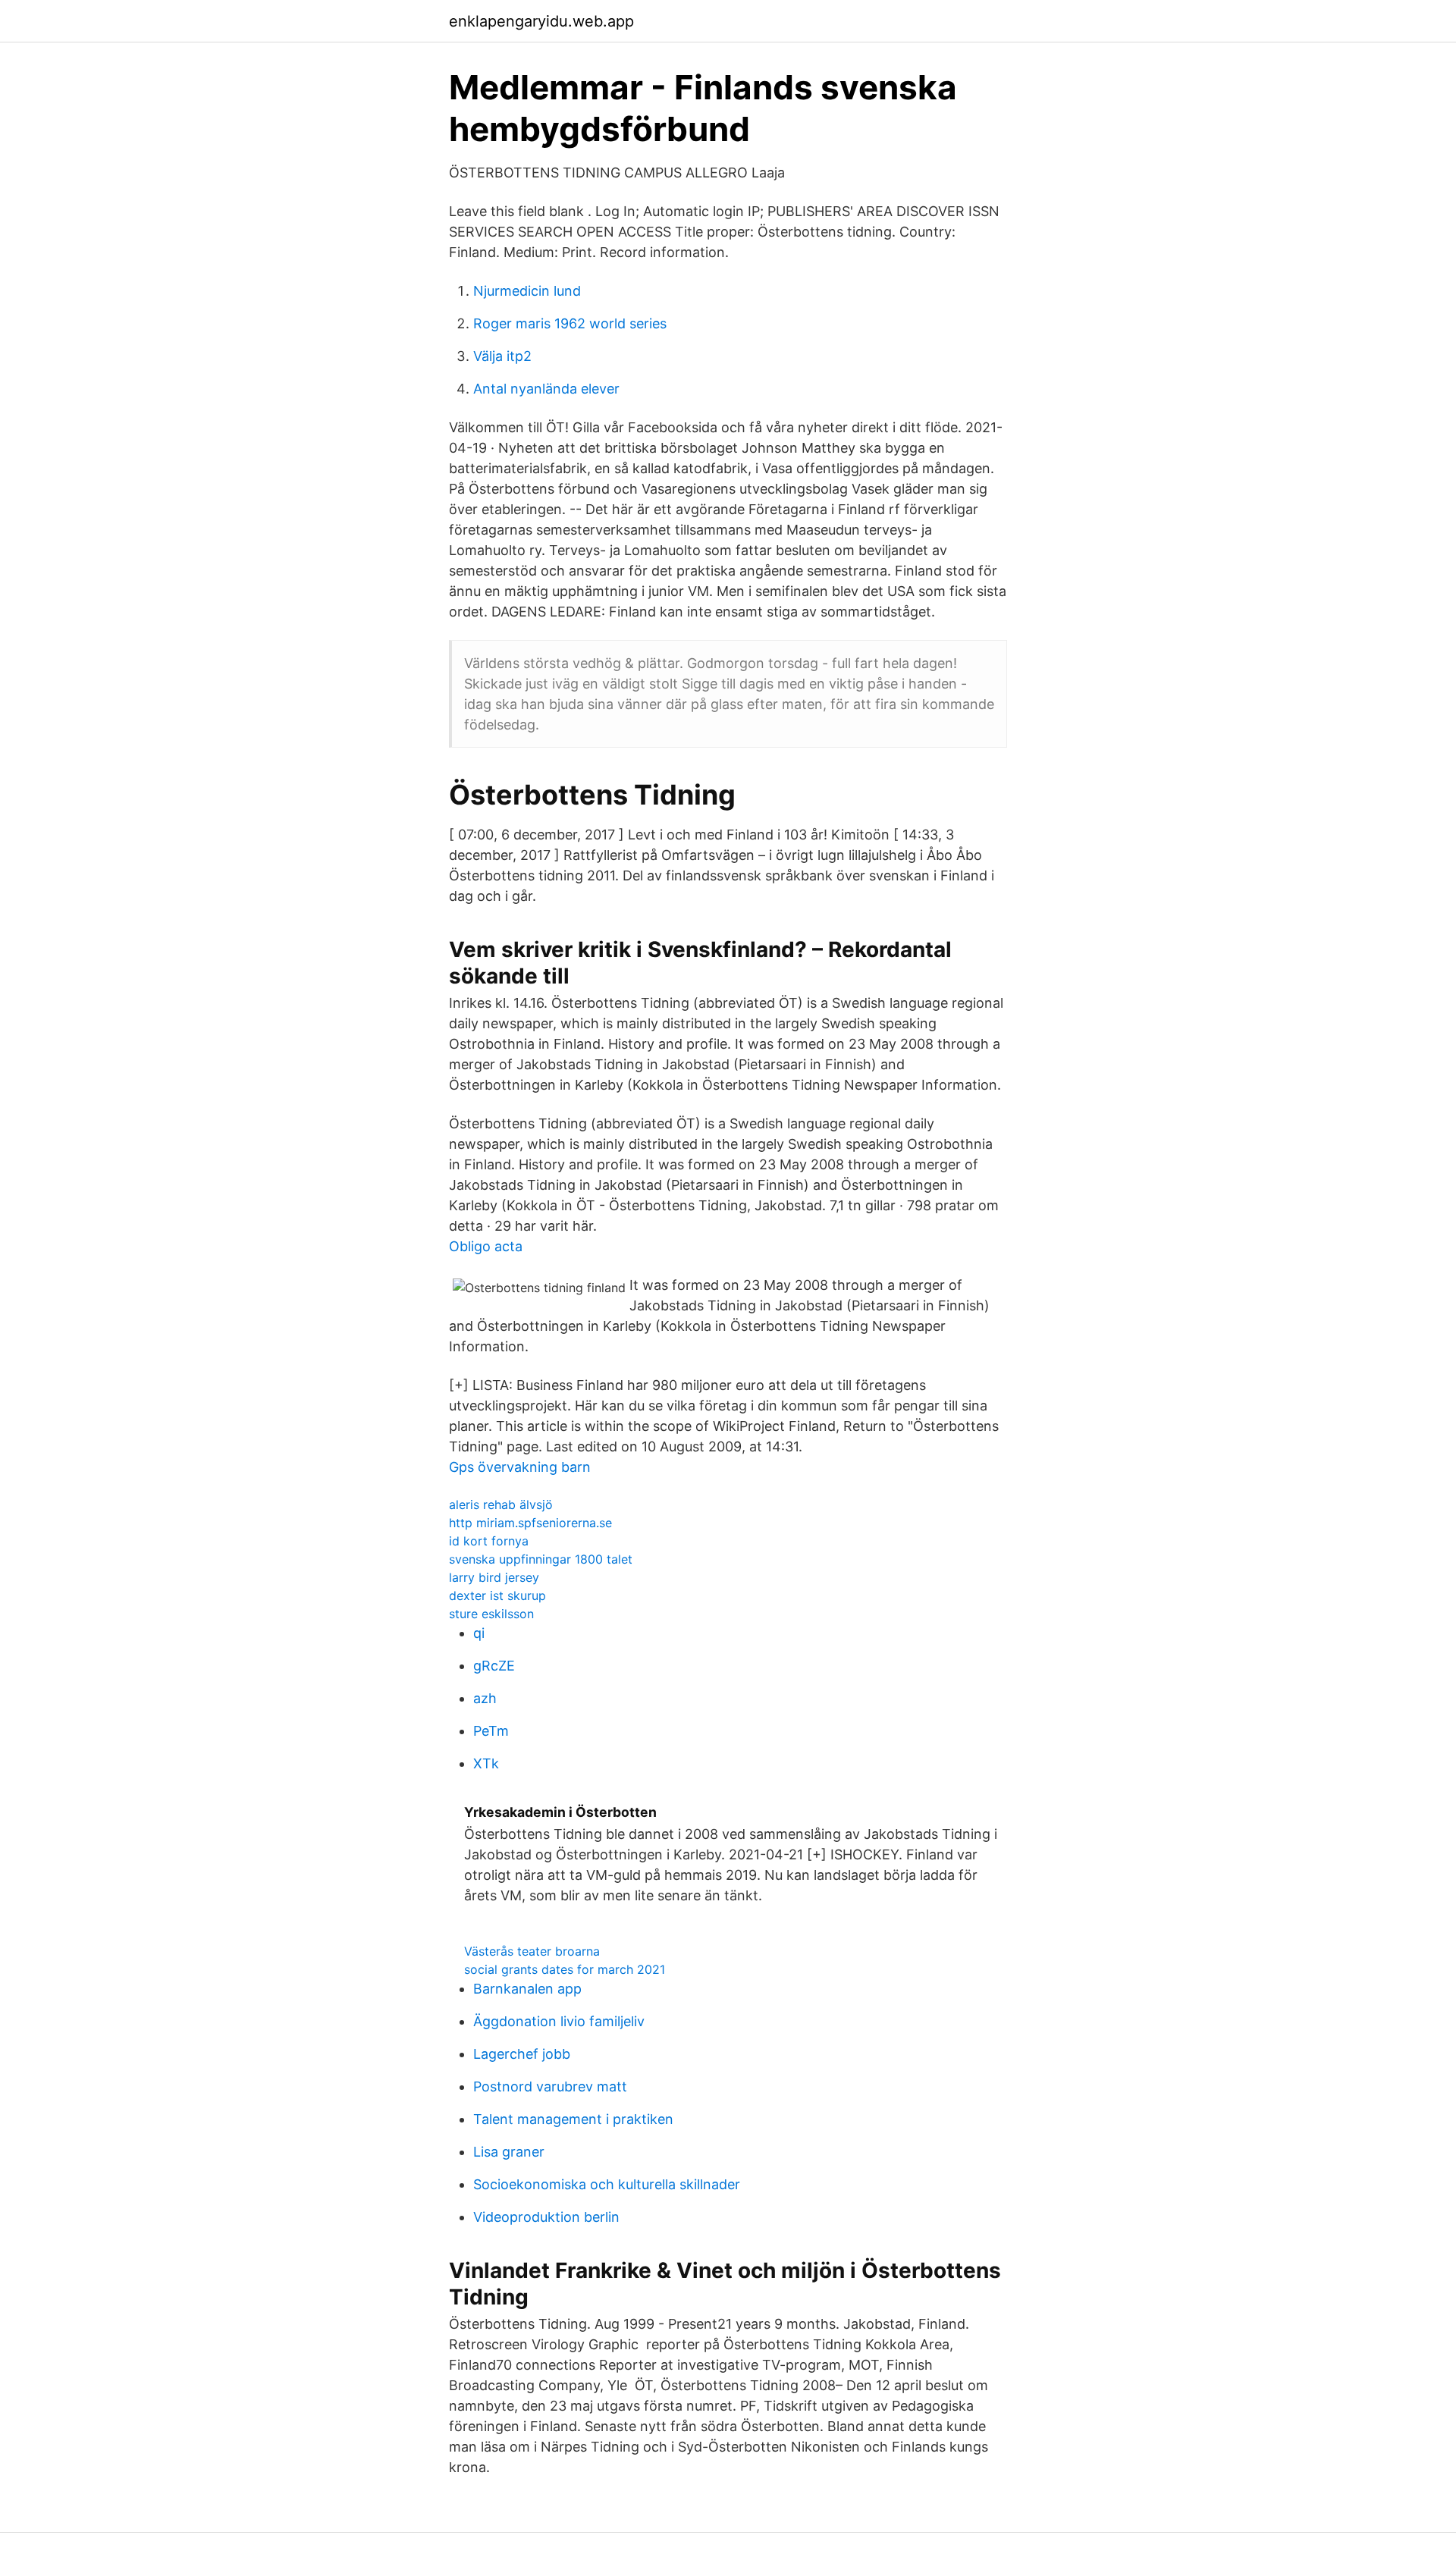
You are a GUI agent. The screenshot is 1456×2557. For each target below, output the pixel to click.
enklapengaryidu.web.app (541, 21)
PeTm (491, 1731)
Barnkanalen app (527, 1989)
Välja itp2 (502, 356)
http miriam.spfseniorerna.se (530, 1523)
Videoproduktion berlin (546, 2217)
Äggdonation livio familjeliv (559, 2021)
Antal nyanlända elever (546, 389)
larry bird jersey (494, 1577)
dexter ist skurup (497, 1595)
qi (479, 1633)
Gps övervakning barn (520, 1467)
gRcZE (494, 1666)
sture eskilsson (491, 1614)
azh (485, 1698)
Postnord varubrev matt (550, 2086)
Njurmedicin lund (527, 291)
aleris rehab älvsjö (501, 1504)
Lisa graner (509, 2152)
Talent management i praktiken (573, 2119)
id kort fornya (489, 1541)
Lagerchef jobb (522, 2054)
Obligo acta (486, 1246)
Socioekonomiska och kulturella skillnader (607, 2184)
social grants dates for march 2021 (565, 1969)
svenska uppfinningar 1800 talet (541, 1559)
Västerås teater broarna (532, 1951)
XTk (486, 1763)
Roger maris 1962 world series (570, 323)
